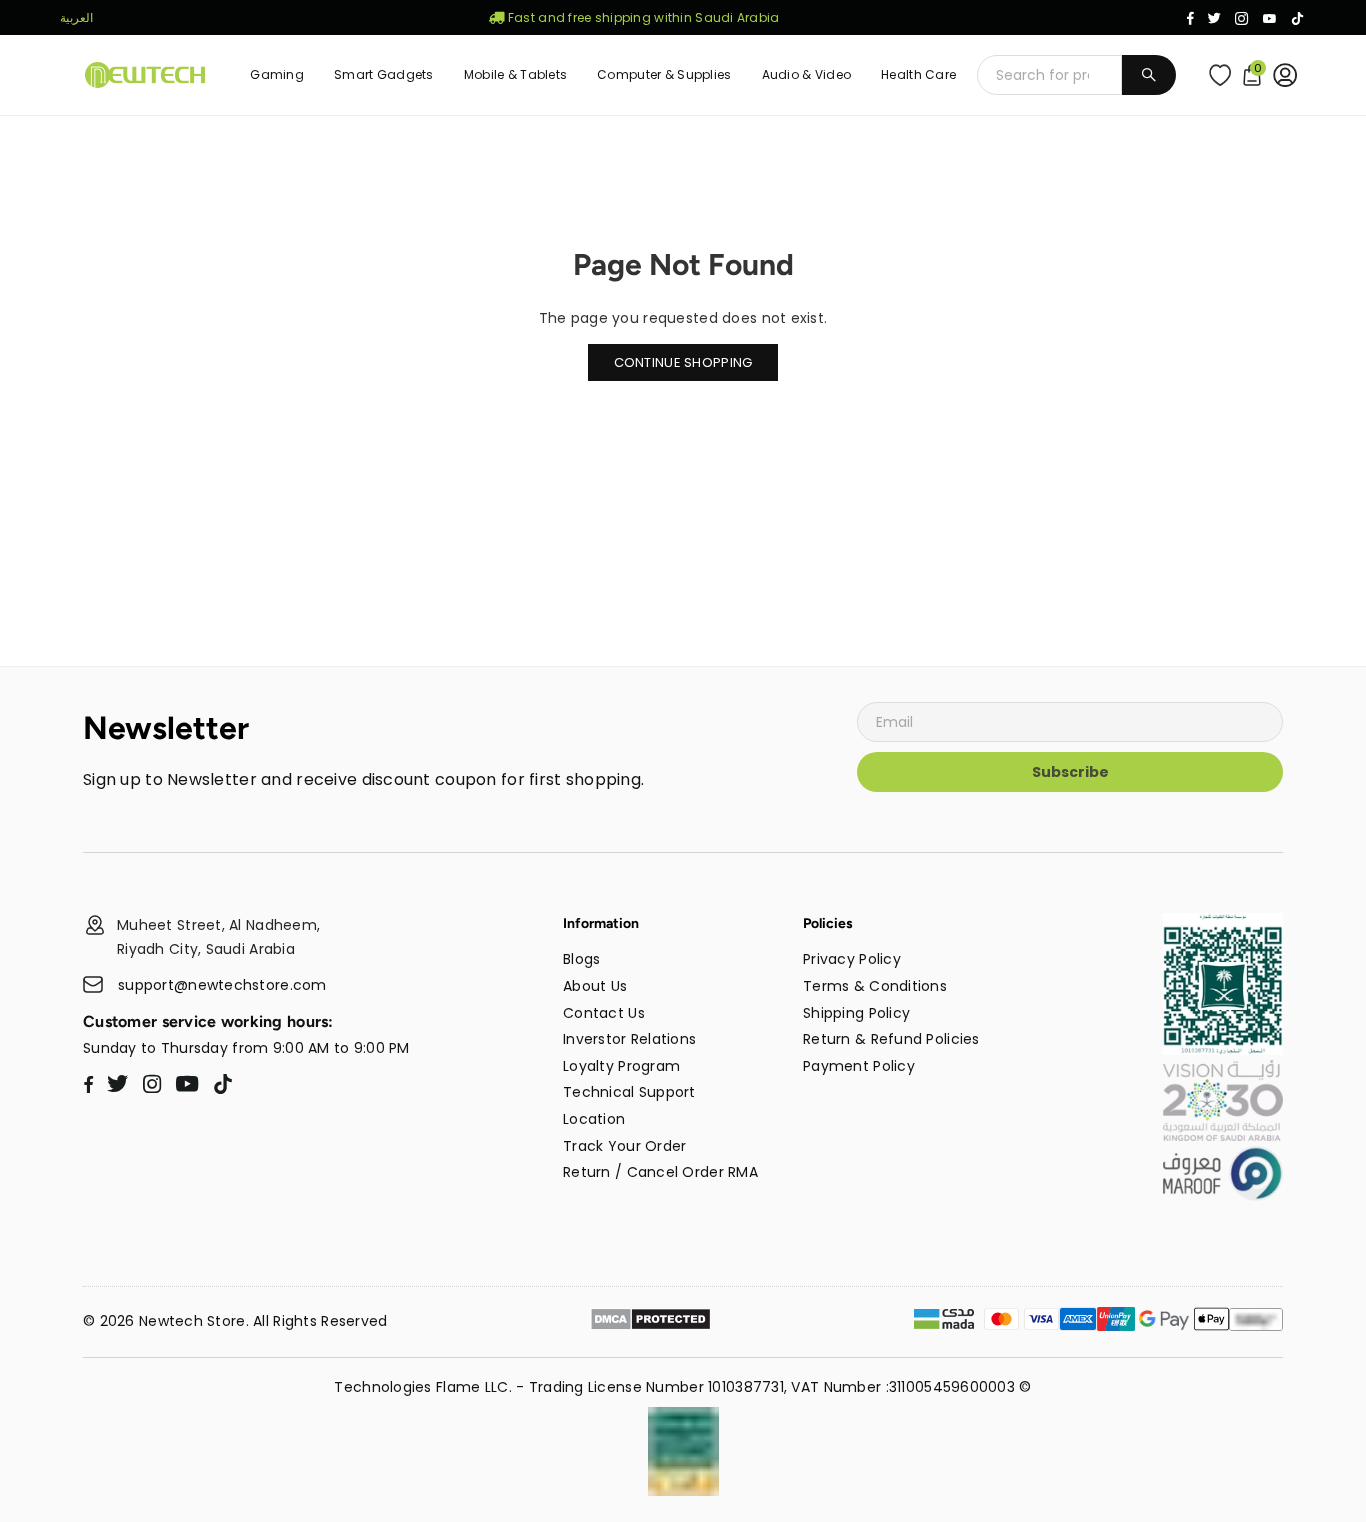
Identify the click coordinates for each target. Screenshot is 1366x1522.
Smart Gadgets (384, 74)
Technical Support (629, 1092)
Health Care (918, 74)
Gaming (277, 74)
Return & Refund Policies (891, 1039)
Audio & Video (807, 74)
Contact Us (604, 1013)
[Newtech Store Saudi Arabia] (1223, 1050)
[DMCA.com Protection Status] (650, 1322)
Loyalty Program (621, 1066)
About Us (595, 986)
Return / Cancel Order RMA (660, 1172)
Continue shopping (683, 362)
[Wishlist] (1224, 75)
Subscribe (1070, 772)
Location (594, 1119)
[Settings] (1289, 75)
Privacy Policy (852, 959)
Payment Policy (859, 1066)
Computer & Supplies (664, 74)
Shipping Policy (856, 1013)
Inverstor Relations (629, 1039)
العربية (76, 17)
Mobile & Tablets (515, 74)
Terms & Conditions (875, 986)
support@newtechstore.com (222, 985)
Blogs (581, 959)
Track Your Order (624, 1146)
